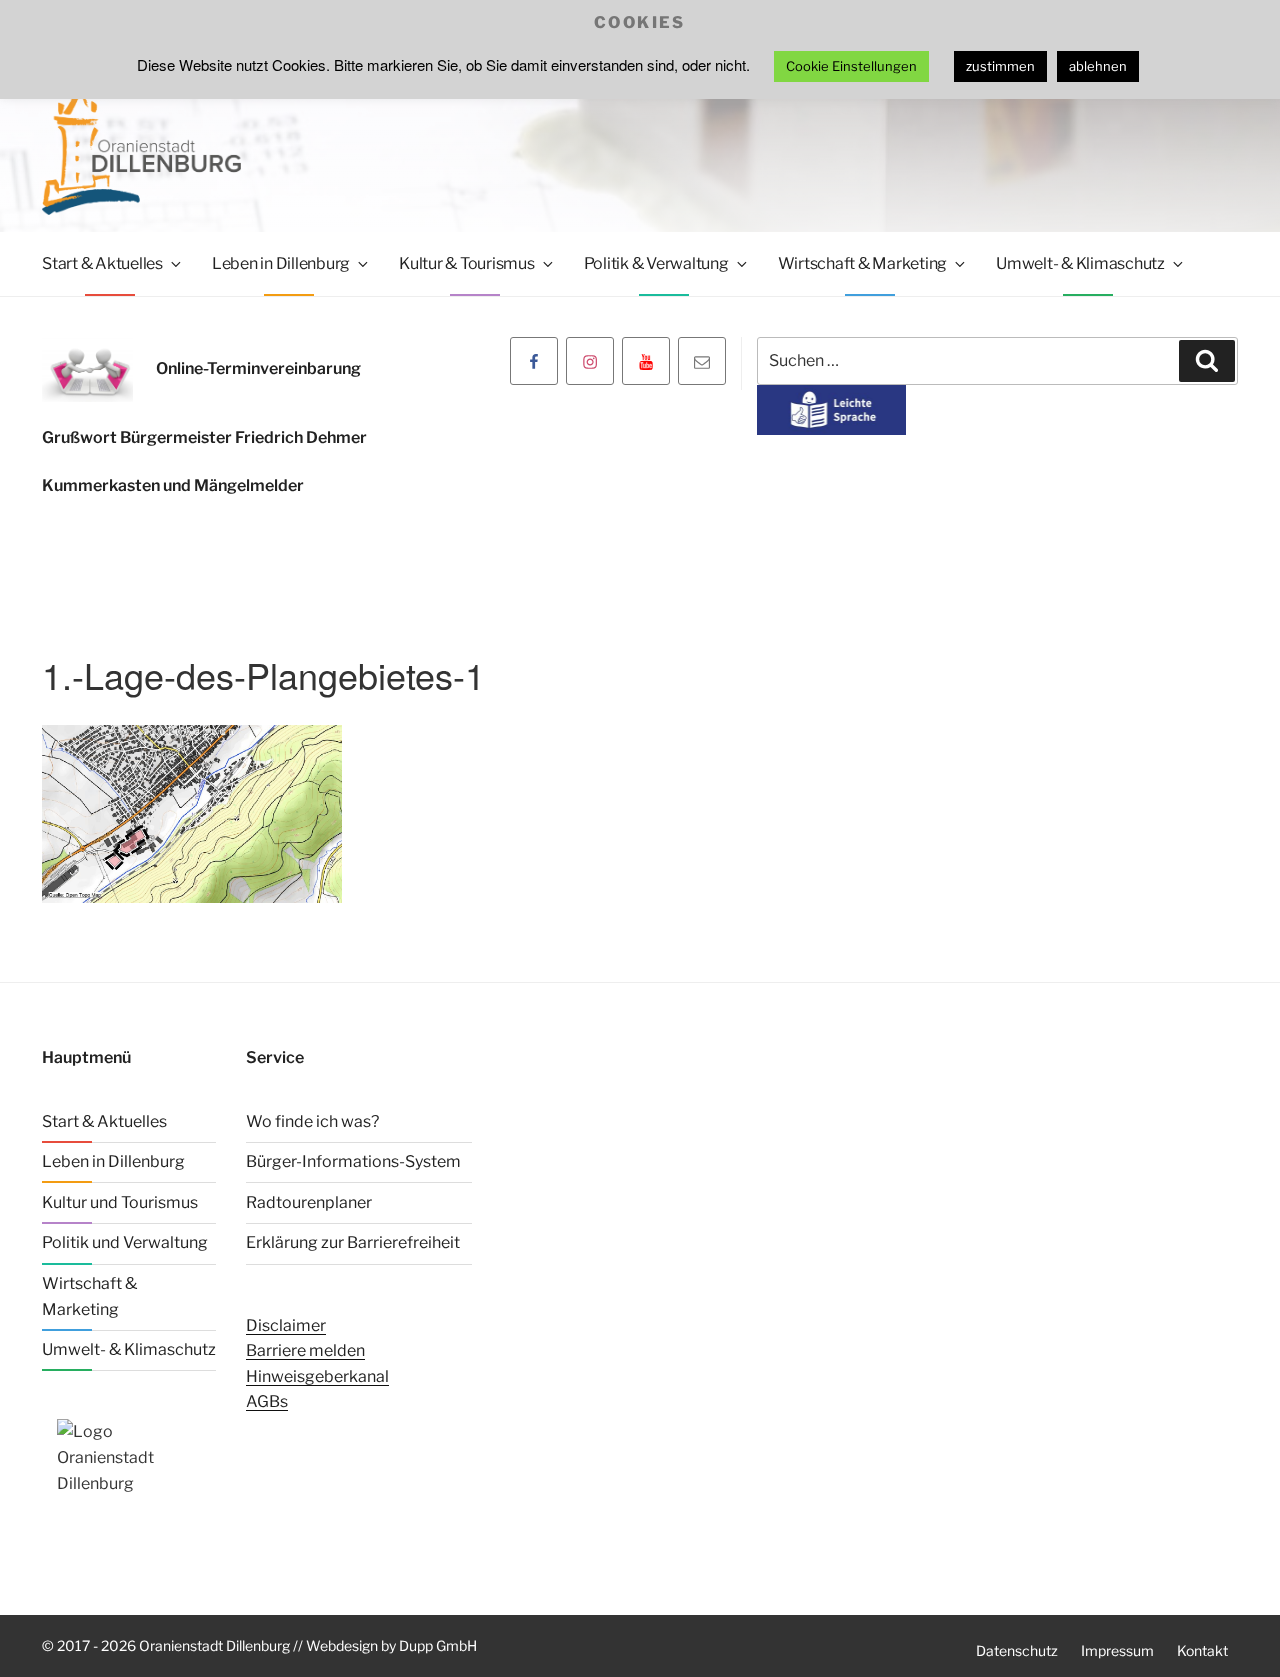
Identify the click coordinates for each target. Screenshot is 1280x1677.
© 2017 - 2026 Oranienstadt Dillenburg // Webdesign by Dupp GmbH (259, 1645)
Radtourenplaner (309, 1202)
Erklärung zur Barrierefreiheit (353, 1242)
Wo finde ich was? (312, 1121)
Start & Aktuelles (102, 263)
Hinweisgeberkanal (317, 1376)
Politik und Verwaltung (125, 1242)
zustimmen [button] (1000, 66)
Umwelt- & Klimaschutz (1080, 263)
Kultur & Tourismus (467, 263)
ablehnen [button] (1098, 66)
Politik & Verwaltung (656, 263)
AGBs (267, 1401)
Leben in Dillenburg (281, 263)
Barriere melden (305, 1350)
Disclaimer (286, 1325)
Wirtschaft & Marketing (863, 263)
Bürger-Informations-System (353, 1161)
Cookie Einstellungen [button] (851, 66)
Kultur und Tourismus (120, 1202)
